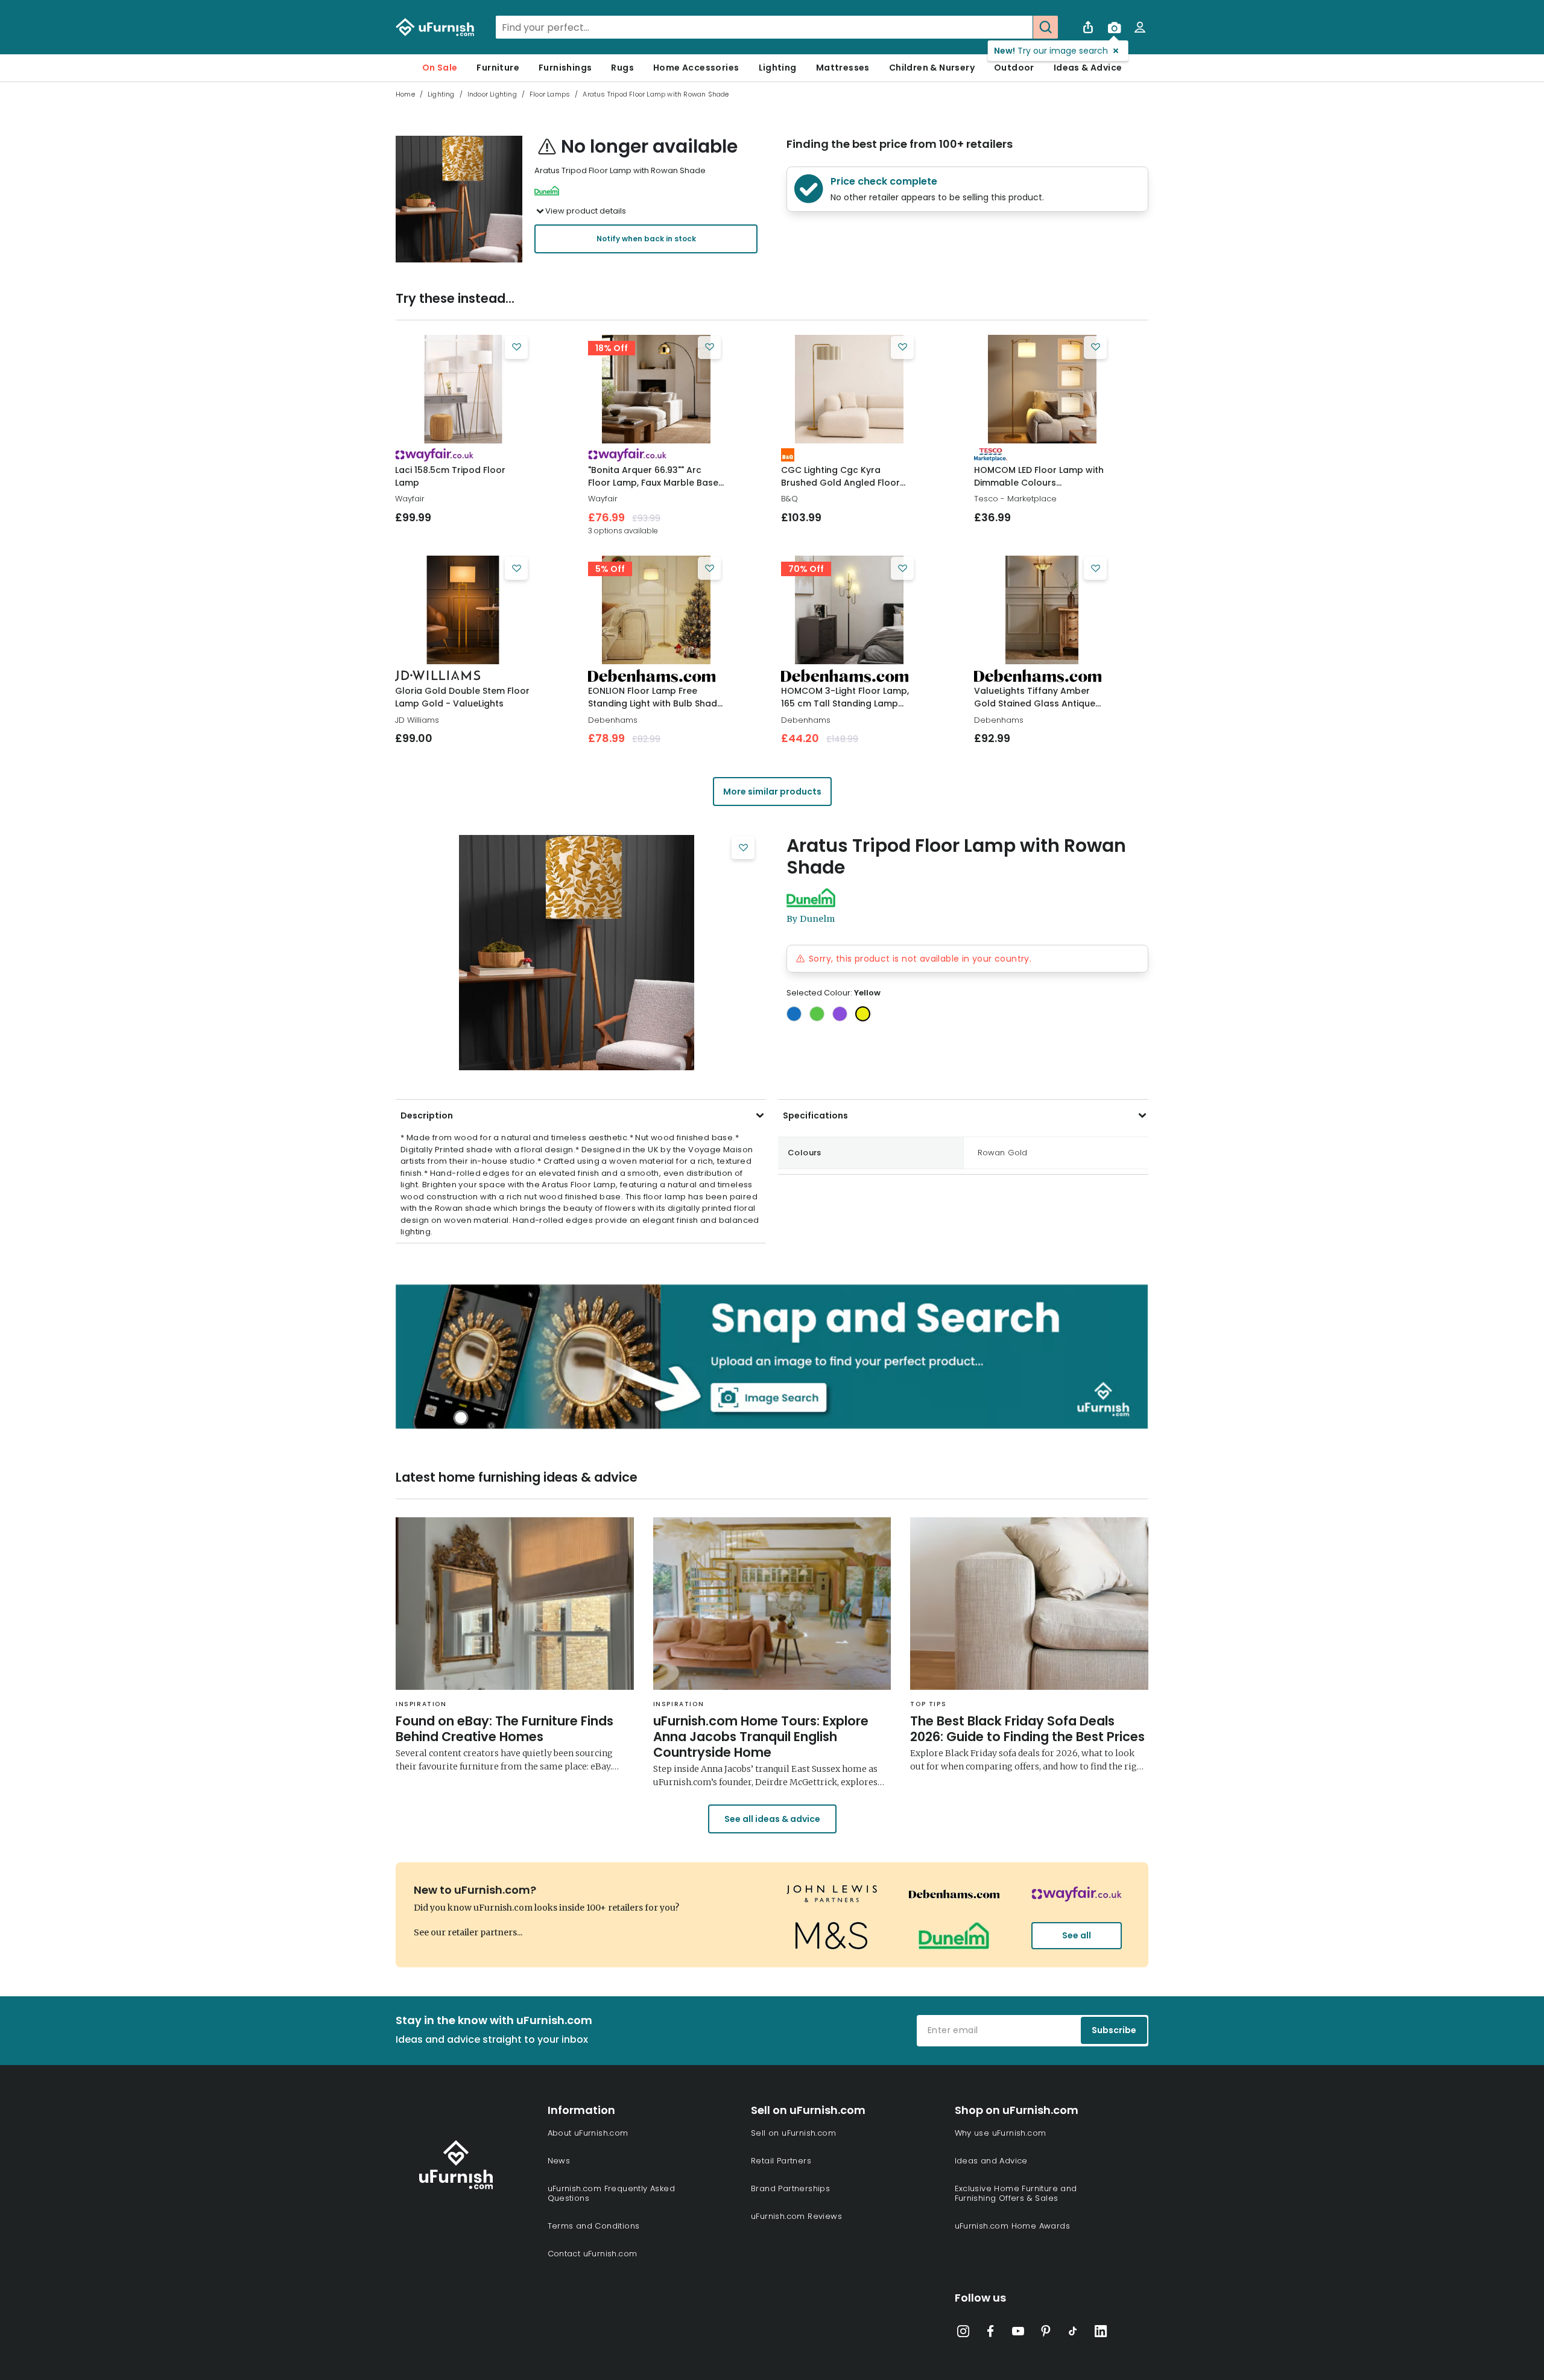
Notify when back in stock (646, 239)
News (559, 2161)
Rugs (622, 68)
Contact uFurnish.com (593, 2254)
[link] (463, 389)
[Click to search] (1045, 27)
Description (427, 1115)
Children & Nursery (932, 68)
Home (405, 94)
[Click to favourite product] (516, 347)
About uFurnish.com (588, 2133)
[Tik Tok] (1073, 2334)
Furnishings (565, 68)
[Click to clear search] (1020, 27)
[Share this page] (1088, 27)
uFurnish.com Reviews (796, 2216)
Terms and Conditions (594, 2226)
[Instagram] (963, 2334)
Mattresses (843, 68)
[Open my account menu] (1140, 27)
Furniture (498, 68)
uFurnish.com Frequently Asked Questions (612, 2193)
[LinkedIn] (1101, 2334)
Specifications (815, 1115)
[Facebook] (990, 2334)
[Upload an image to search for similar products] (1114, 27)
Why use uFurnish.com (1001, 2133)
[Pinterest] (1046, 2334)
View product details (586, 211)
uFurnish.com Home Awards (1013, 2226)
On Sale (440, 68)
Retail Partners (781, 2161)
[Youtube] (1018, 2334)
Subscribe (1114, 2030)
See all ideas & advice (772, 1819)
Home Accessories (696, 68)
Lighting (778, 68)
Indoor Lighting (492, 94)
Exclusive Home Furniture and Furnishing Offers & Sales (1016, 2193)
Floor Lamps (550, 94)
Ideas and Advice (991, 2161)
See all (1077, 1935)
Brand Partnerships (790, 2188)
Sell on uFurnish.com (793, 2133)
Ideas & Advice (1088, 68)
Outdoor (1014, 68)
